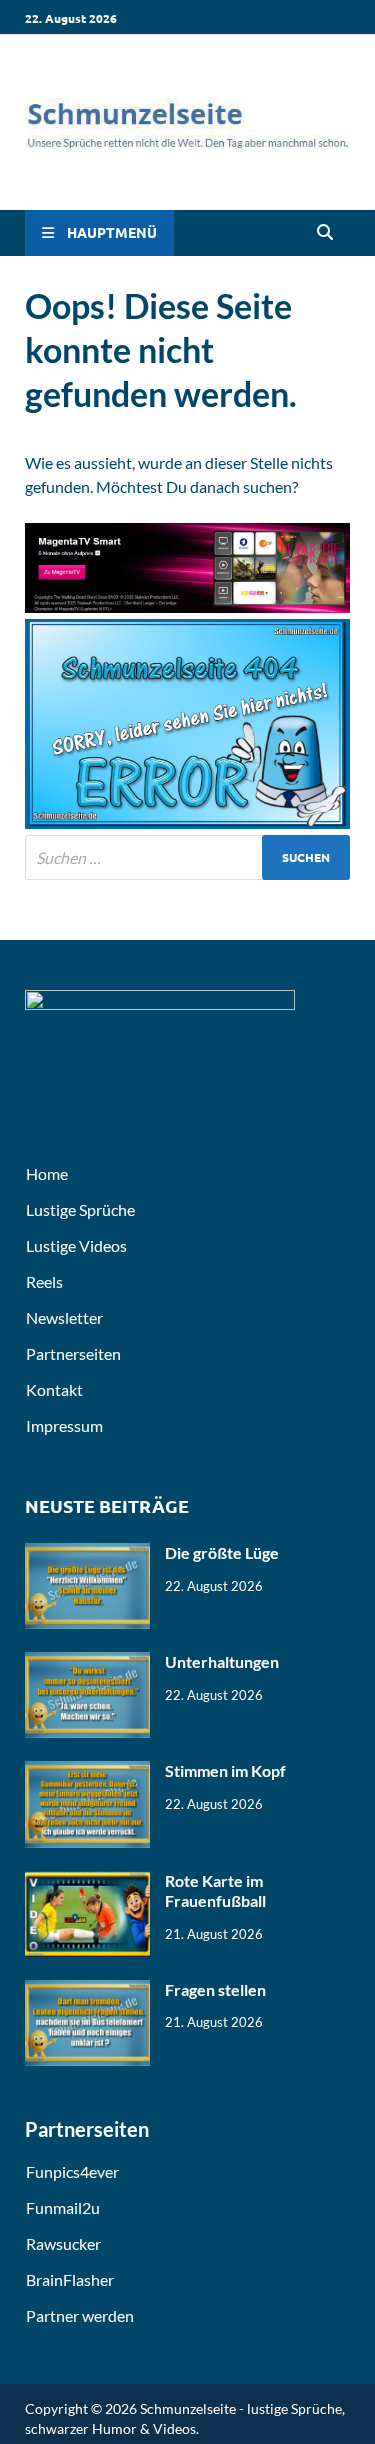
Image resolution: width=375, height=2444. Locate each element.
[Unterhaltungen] (87, 1663)
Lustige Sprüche (80, 1209)
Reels (44, 1281)
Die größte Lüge (222, 1552)
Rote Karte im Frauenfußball (215, 1891)
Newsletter (64, 1317)
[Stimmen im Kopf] (87, 1772)
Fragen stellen (215, 1989)
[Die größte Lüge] (87, 1554)
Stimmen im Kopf (225, 1770)
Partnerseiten (73, 1353)
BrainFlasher (70, 2279)
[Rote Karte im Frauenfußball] (87, 1882)
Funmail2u (63, 2207)
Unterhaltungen (222, 1661)
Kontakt (54, 1389)
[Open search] (325, 233)
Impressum (64, 1425)
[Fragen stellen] (87, 1991)
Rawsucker (63, 2243)
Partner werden (80, 2315)
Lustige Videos (76, 1245)
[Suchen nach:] (187, 857)
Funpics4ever (72, 2171)
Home (47, 1173)
